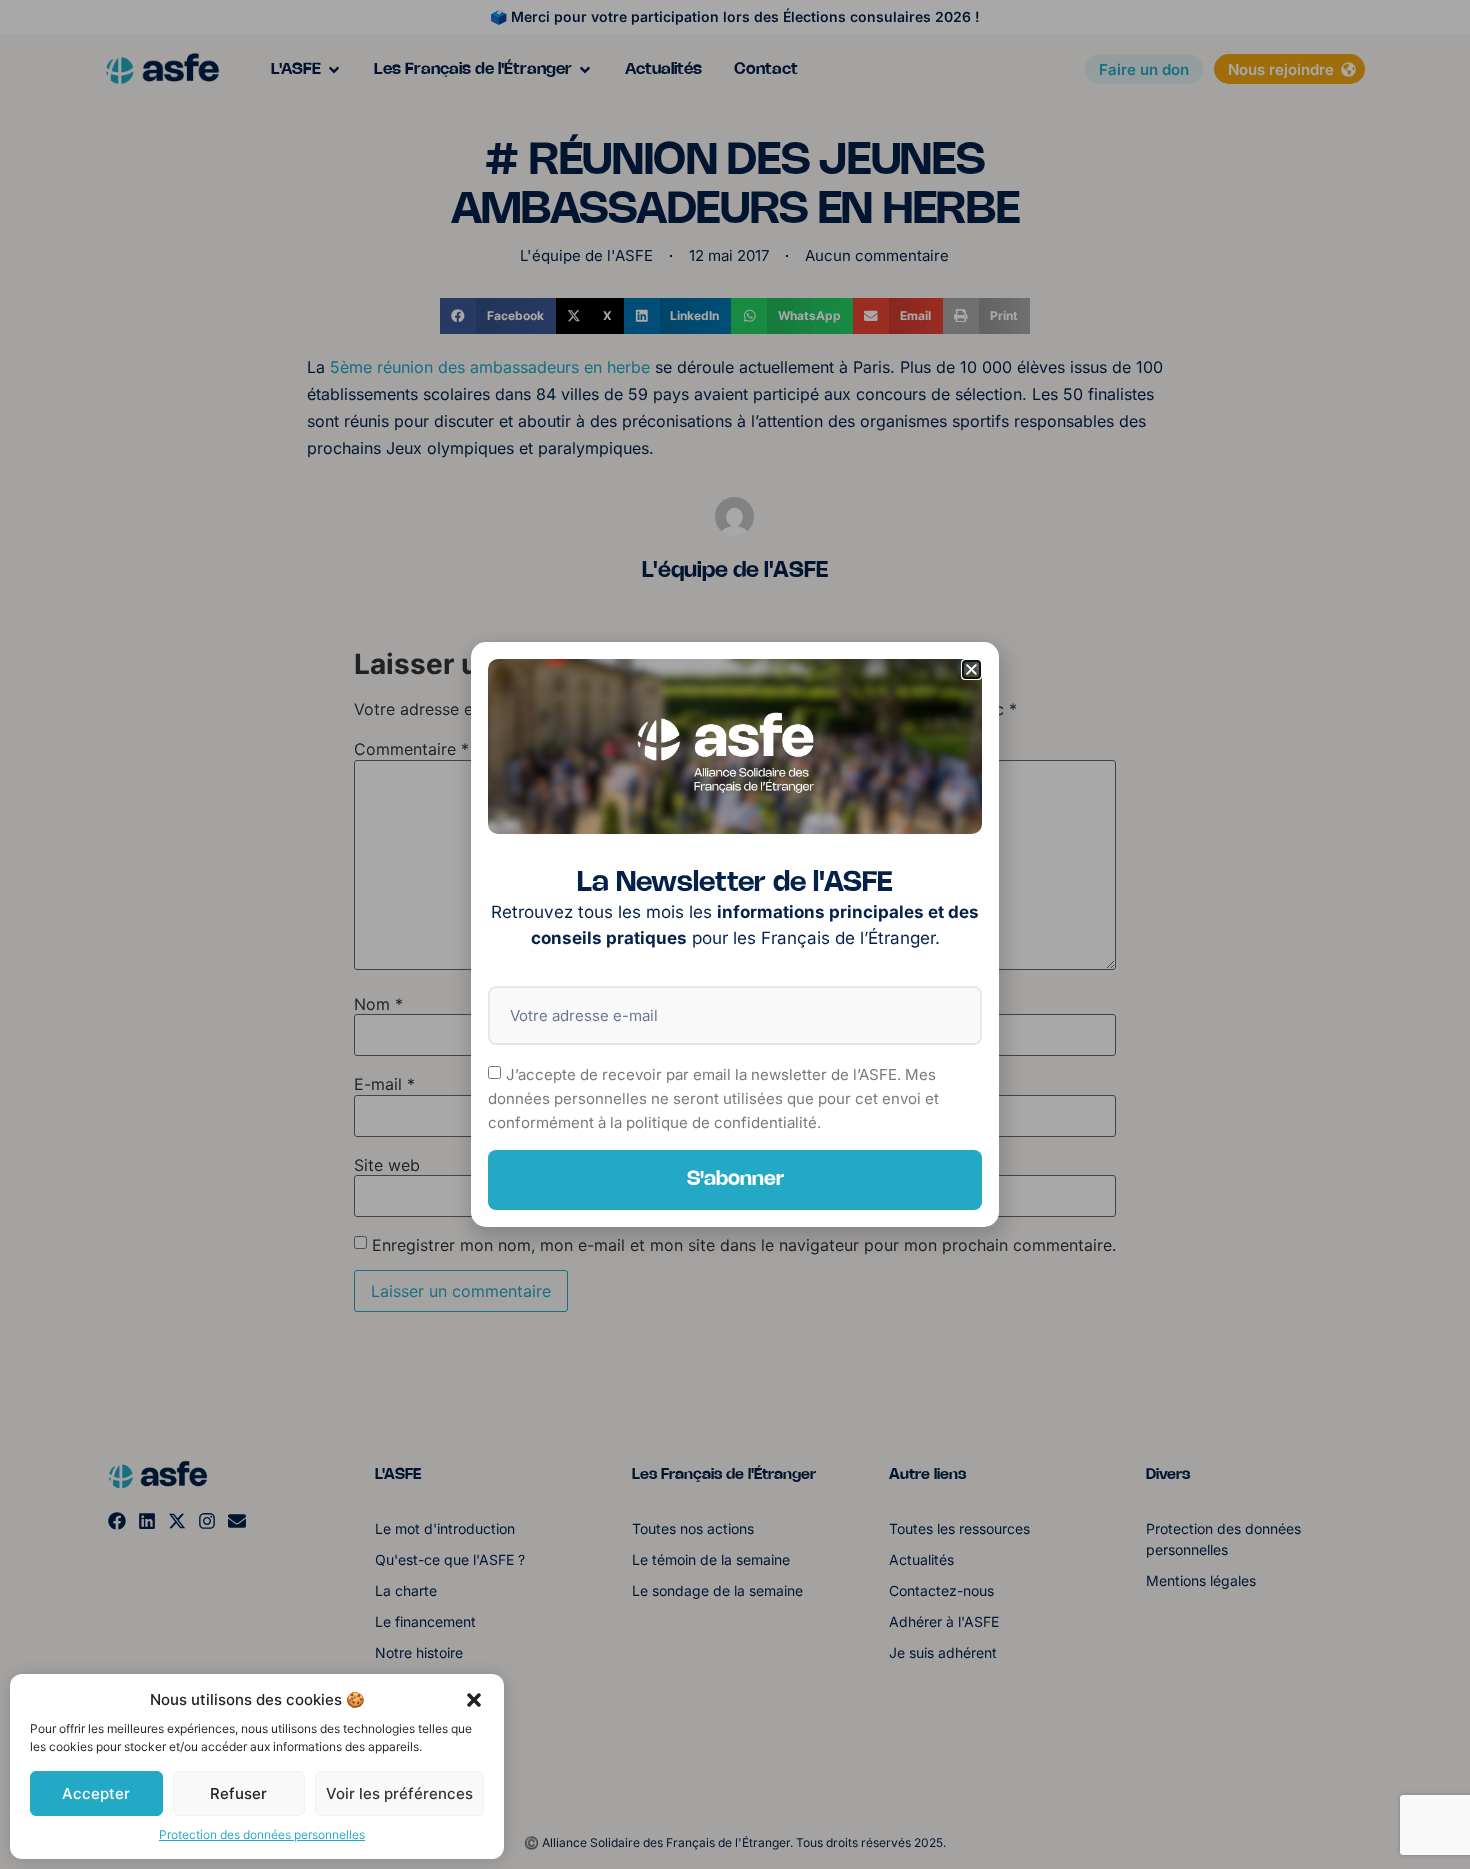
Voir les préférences (399, 1793)
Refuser (238, 1793)
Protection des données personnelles (262, 1834)
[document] (735, 934)
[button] (474, 1700)
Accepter (96, 1793)
